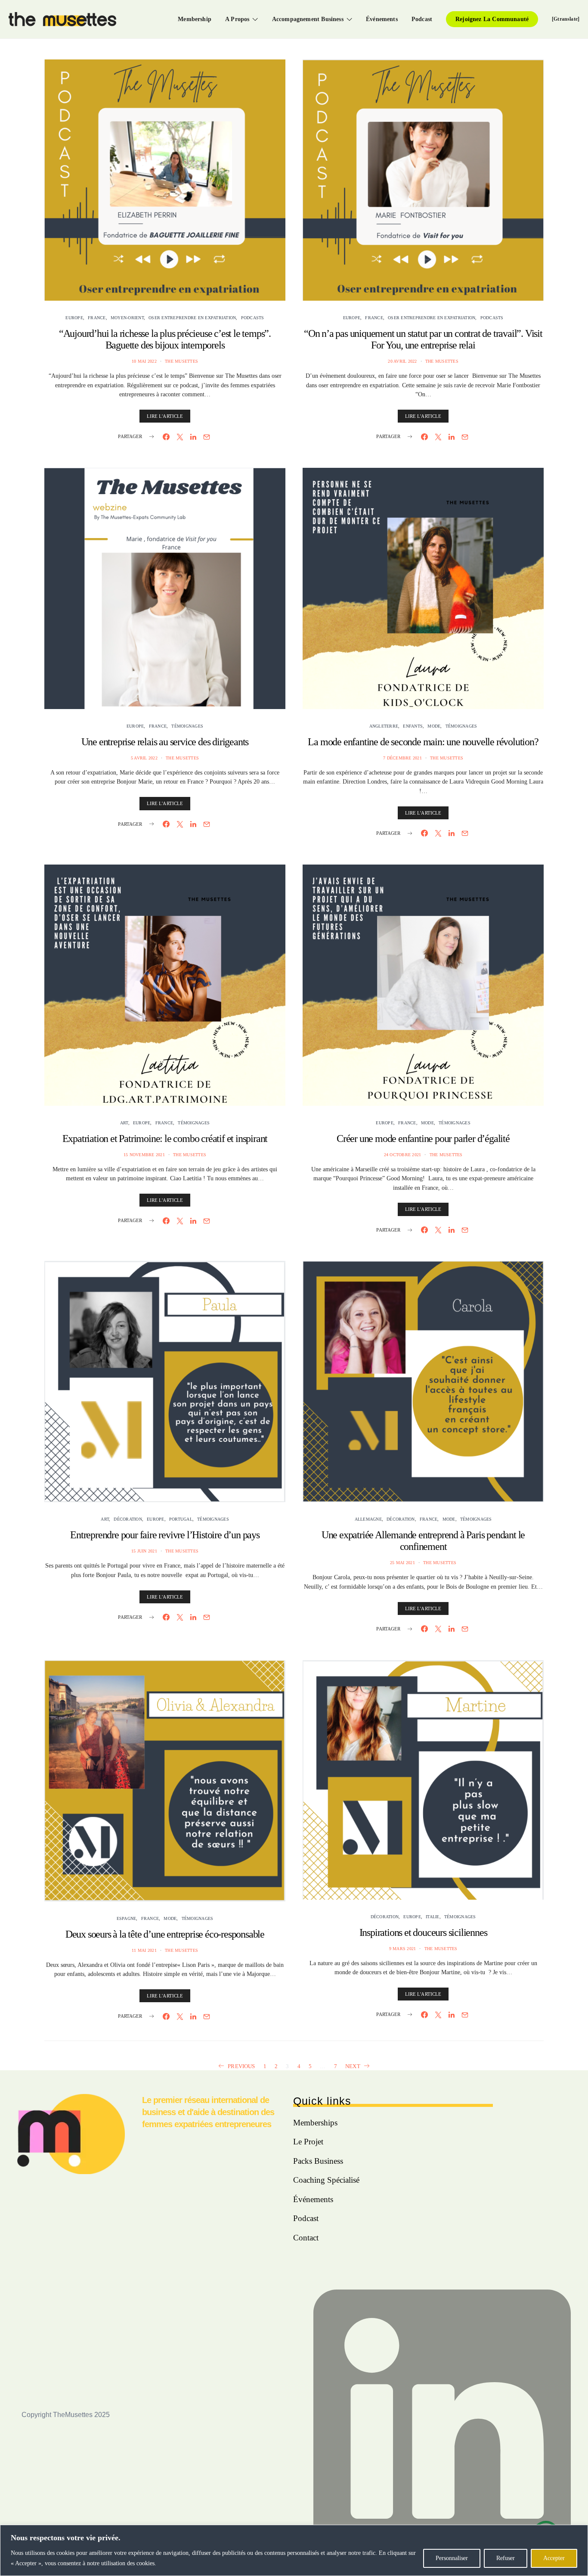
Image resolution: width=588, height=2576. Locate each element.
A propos (237, 19)
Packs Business (318, 2161)
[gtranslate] (566, 19)
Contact (306, 2238)
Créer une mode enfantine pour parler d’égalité (423, 1139)
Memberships (315, 2123)
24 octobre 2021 (403, 1155)
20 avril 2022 (402, 361)
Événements (382, 19)
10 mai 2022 (144, 361)
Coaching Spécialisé (326, 2180)
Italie (433, 1917)
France (97, 318)
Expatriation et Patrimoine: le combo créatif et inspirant (165, 1139)
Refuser (506, 2558)
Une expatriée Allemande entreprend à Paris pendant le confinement (423, 1541)
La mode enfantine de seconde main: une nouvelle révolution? (423, 742)
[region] (294, 2550)
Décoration (128, 1519)
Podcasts (253, 318)
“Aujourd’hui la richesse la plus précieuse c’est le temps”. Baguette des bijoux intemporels (165, 339)
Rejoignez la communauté (492, 19)
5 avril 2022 (144, 758)
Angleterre (384, 726)
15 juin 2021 (144, 1551)
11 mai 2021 (144, 1950)
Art (124, 1123)
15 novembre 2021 (144, 1155)
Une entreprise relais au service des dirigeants (165, 742)
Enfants (413, 726)
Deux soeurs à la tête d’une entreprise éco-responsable (165, 1934)
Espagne (127, 1918)
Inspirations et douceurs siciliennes (423, 1932)
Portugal (181, 1519)
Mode (434, 726)
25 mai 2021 (402, 1563)
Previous (241, 2066)
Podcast (422, 19)
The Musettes (181, 361)
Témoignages (187, 726)
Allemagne (368, 1519)
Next (353, 2066)
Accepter (554, 2558)
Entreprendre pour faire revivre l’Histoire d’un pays (165, 1535)
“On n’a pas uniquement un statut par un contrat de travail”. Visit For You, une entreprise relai (423, 339)
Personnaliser (452, 2558)
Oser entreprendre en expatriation (192, 318)
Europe (74, 318)
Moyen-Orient (127, 318)
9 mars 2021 (403, 1949)
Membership (195, 19)
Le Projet (308, 2142)
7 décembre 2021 (402, 758)
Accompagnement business (308, 19)
